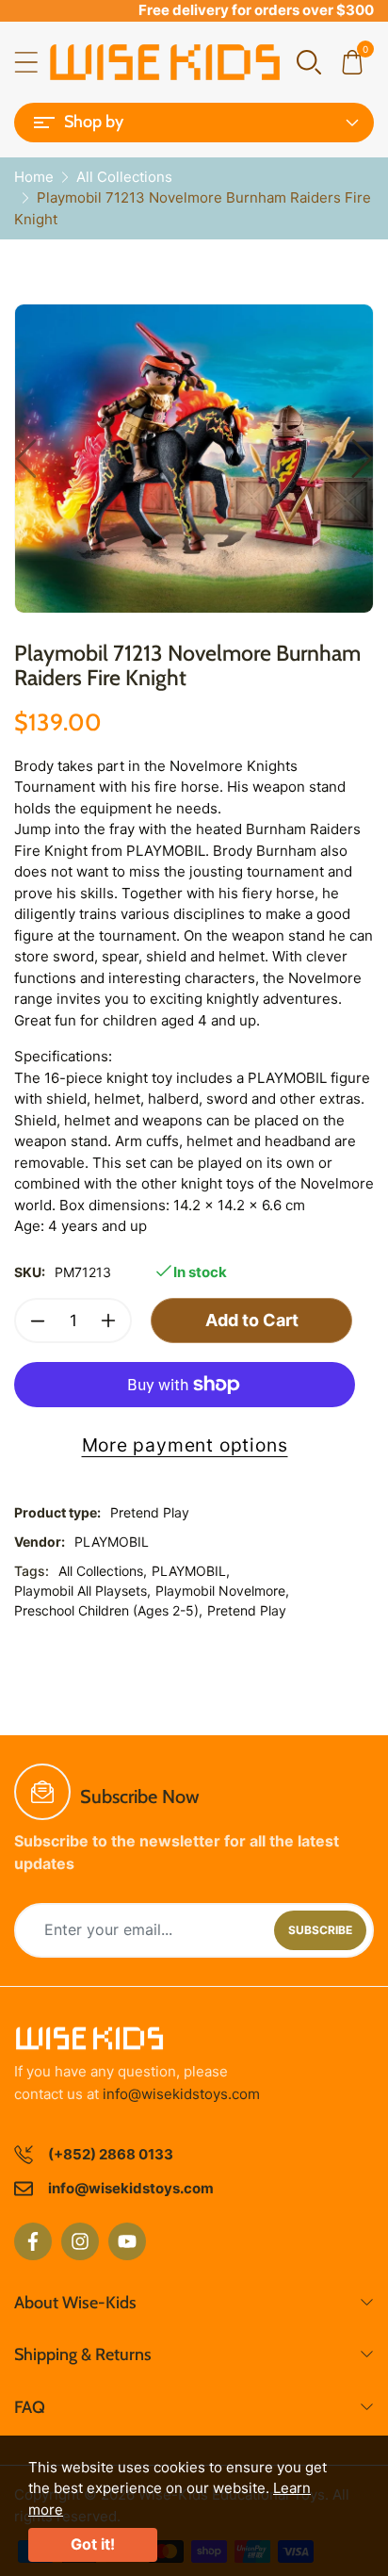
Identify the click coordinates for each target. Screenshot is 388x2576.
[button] (309, 61)
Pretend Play (247, 1610)
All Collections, (103, 1571)
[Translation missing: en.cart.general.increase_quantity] (108, 1321)
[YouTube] (127, 2241)
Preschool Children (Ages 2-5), (108, 1610)
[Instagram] (80, 2241)
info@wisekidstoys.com (181, 2094)
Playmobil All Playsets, (82, 1591)
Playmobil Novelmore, (222, 1591)
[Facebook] (33, 2241)
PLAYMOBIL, (191, 1571)
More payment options (185, 1445)
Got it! (93, 2544)
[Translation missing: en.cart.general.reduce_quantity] (38, 1321)
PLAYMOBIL (112, 1542)
